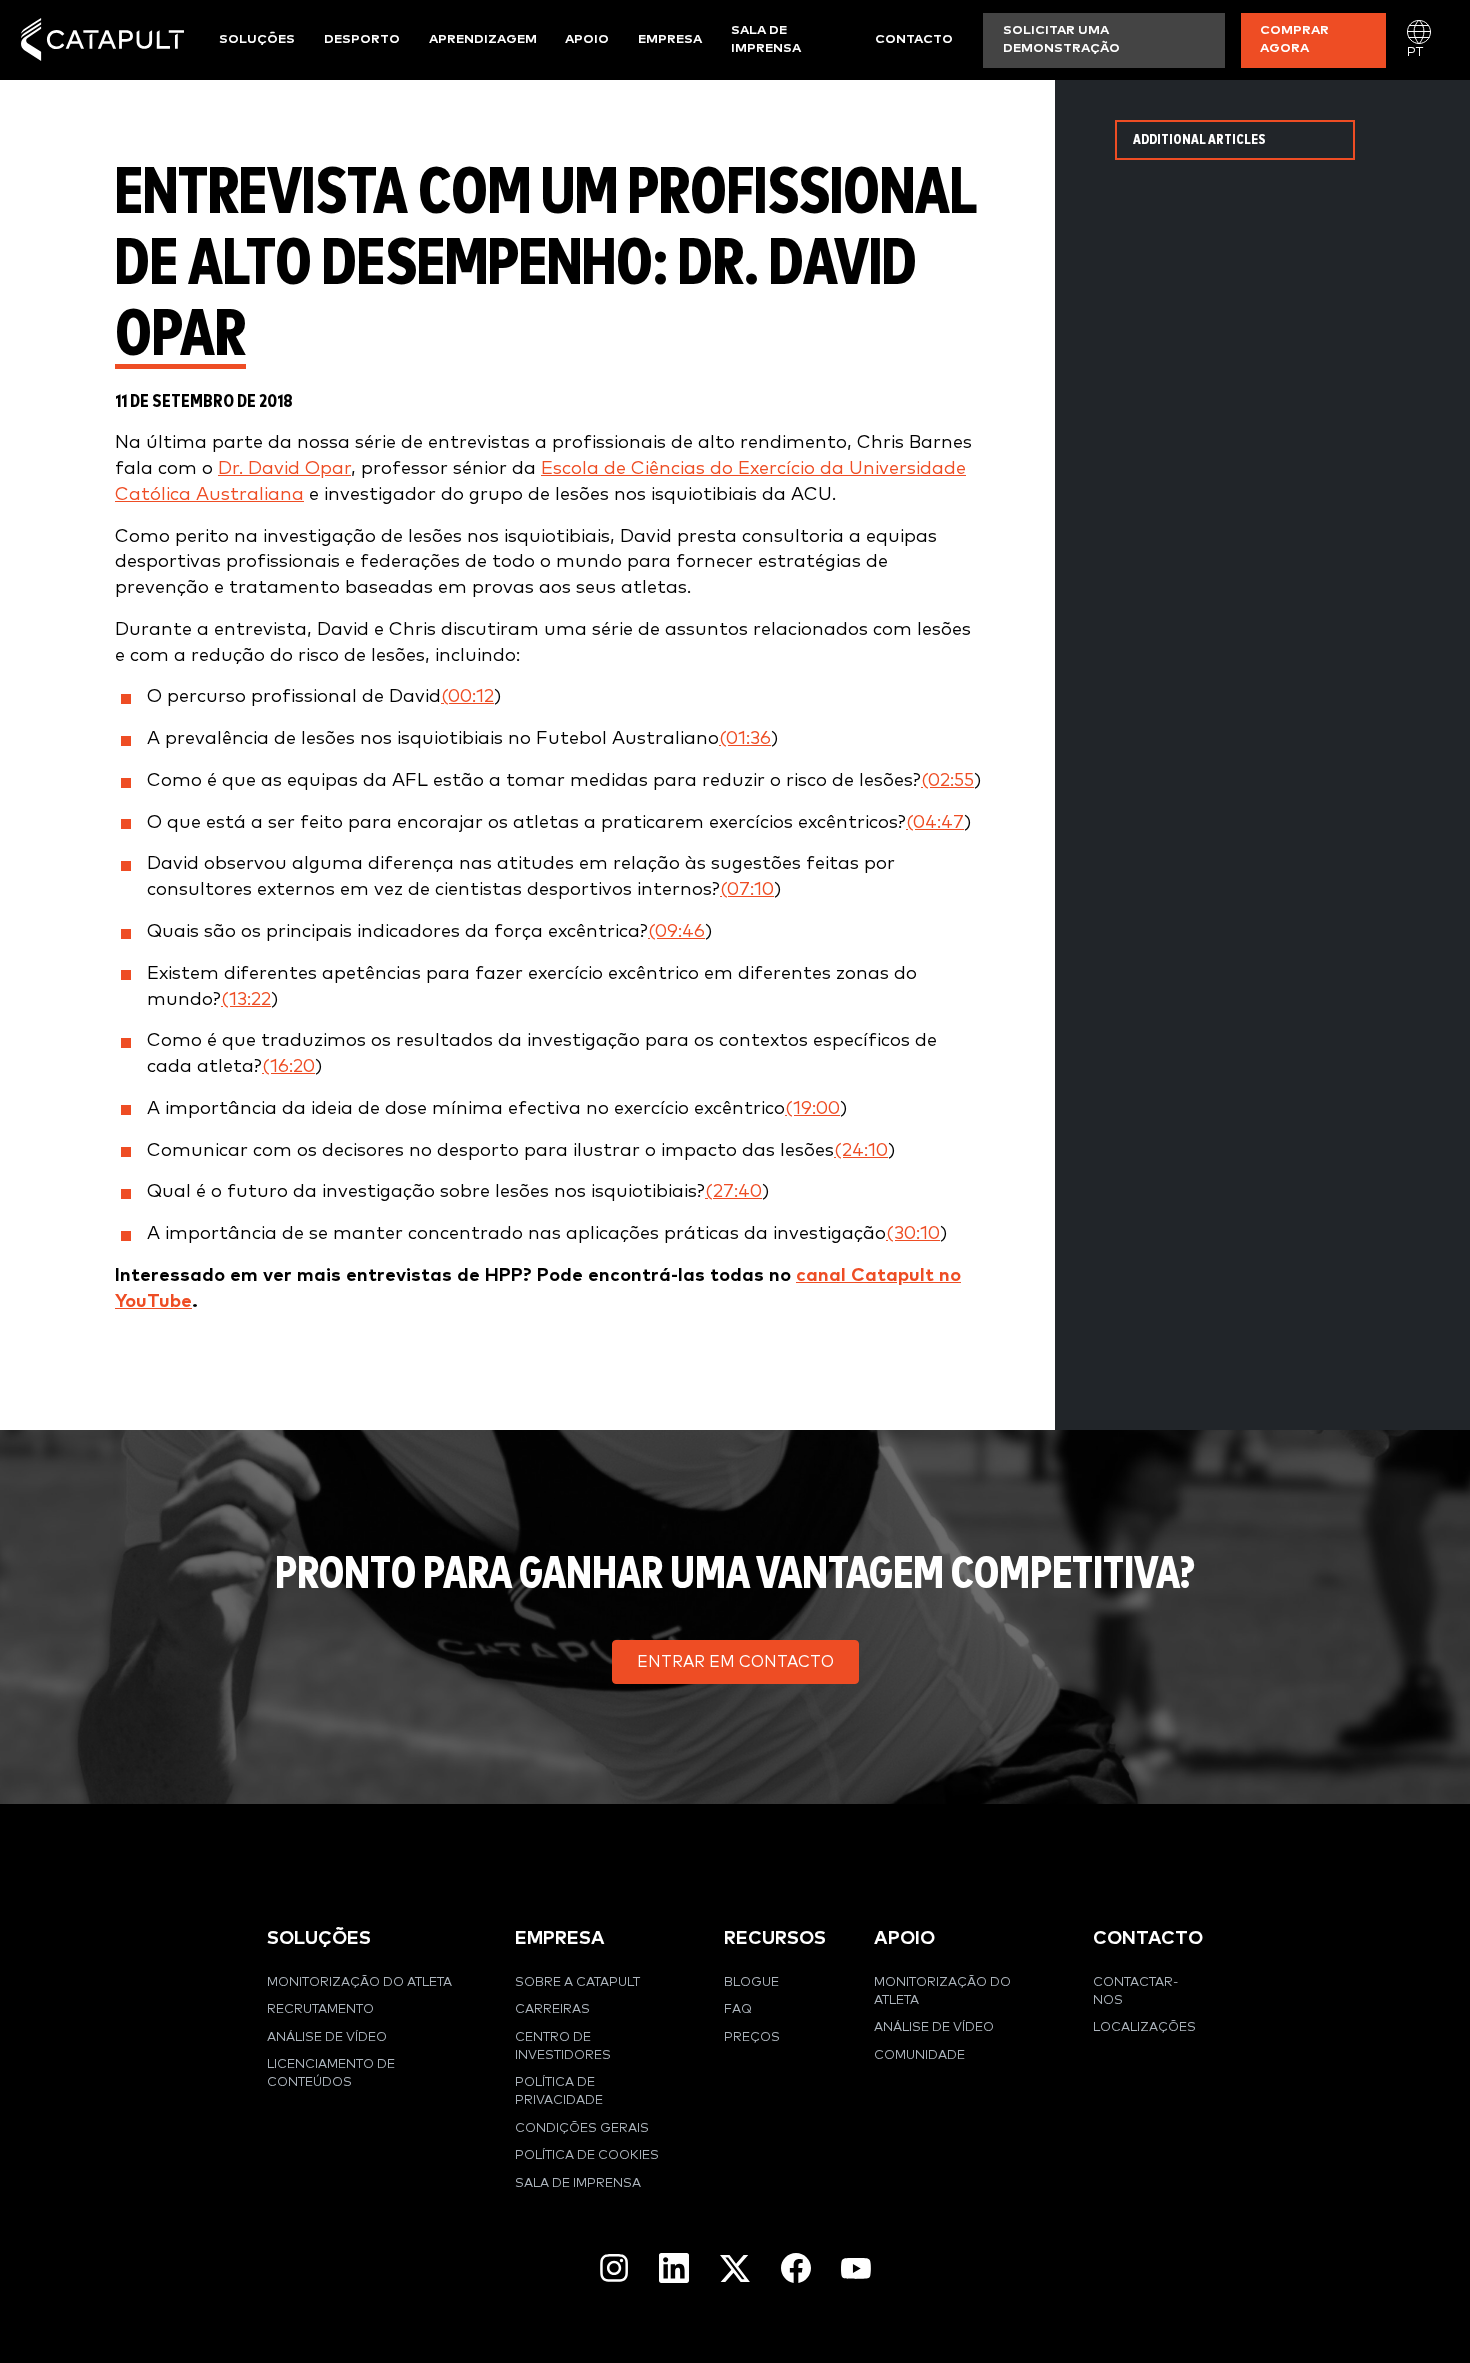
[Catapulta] (102, 39)
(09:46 (676, 931)
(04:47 (935, 822)
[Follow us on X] (735, 2268)
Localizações (1144, 2027)
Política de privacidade (559, 2091)
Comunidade (919, 2055)
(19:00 (812, 1108)
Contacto (914, 39)
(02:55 (947, 780)
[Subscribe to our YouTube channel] (856, 2268)
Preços (752, 2037)
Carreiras (552, 2009)
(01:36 (745, 738)
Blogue (751, 1982)
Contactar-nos (1135, 1991)
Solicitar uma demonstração (1061, 39)
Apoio (587, 39)
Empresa (670, 39)
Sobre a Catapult (577, 1982)
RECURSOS (775, 1938)
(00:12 (467, 696)
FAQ (738, 2009)
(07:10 (747, 889)
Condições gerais (582, 2128)
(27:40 (733, 1191)
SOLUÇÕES (319, 1938)
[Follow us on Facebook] (796, 2268)
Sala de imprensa (766, 39)
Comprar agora (1294, 39)
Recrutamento (320, 2009)
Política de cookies (587, 2155)
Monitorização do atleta (359, 1982)
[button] (735, 1662)
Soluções (257, 39)
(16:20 (288, 1066)
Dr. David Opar (284, 468)
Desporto (362, 39)
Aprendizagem (483, 39)
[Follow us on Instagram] (614, 2268)
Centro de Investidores (563, 2046)
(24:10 (861, 1150)
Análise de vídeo (327, 2037)
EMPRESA (560, 1938)
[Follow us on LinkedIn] (674, 2268)
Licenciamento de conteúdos (331, 2073)
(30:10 (913, 1233)
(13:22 (246, 999)
